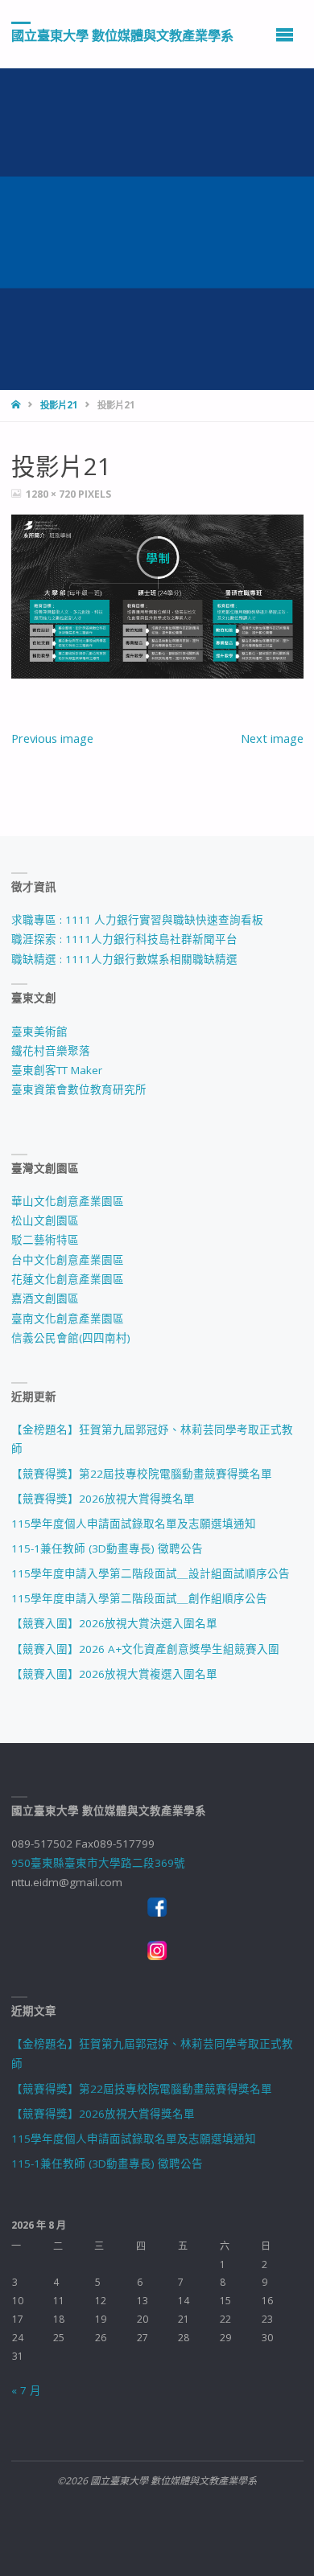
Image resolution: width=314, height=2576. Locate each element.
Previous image (52, 738)
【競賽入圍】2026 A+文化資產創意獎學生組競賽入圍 (145, 1649)
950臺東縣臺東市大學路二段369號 (98, 1863)
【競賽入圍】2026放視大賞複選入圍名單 (114, 1674)
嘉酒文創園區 (45, 1298)
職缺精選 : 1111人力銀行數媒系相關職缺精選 (124, 959)
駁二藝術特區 (45, 1240)
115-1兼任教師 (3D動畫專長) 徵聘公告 (107, 1548)
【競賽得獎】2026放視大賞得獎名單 (103, 1499)
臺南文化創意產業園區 (68, 1319)
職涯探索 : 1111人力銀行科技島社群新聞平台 (124, 939)
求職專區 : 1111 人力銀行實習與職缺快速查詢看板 (137, 920)
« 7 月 (26, 2390)
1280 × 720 (52, 494)
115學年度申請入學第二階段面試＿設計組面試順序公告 (151, 1573)
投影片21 (59, 405)
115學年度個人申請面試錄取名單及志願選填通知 (134, 1524)
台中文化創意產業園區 (68, 1260)
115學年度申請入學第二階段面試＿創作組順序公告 (139, 1598)
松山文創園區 (45, 1220)
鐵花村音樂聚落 (51, 1051)
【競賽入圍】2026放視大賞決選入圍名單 (114, 1623)
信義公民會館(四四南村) (71, 1338)
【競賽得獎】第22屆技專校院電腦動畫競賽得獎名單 (142, 1474)
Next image (272, 738)
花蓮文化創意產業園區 (68, 1279)
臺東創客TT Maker (57, 1070)
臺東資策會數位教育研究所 (79, 1089)
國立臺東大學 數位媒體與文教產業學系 (122, 35)
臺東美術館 (39, 1032)
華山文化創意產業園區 (68, 1201)
